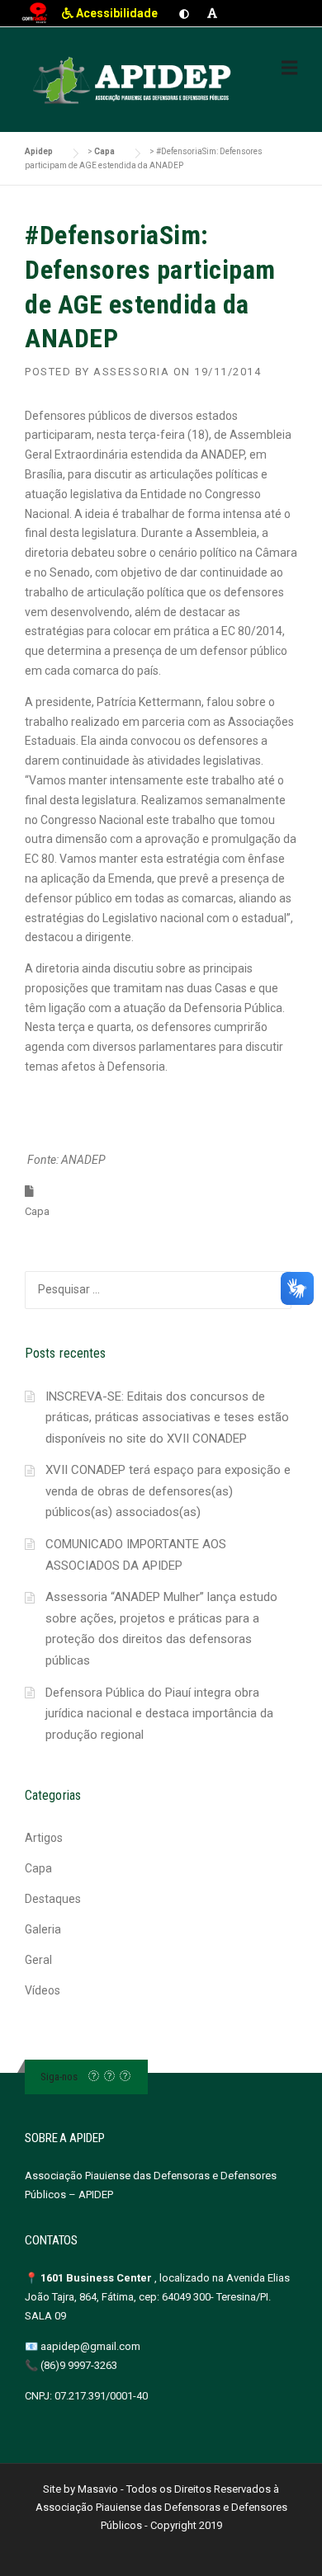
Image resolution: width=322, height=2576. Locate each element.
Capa (37, 1211)
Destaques (53, 1899)
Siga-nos (59, 2077)
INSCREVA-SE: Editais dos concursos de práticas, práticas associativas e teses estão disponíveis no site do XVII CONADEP (167, 1418)
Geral (38, 1960)
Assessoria (131, 372)
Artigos (44, 1838)
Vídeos (43, 1990)
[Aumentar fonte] (212, 13)
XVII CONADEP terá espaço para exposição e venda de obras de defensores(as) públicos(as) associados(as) (168, 1491)
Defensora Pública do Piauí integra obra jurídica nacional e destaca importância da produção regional (159, 1714)
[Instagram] (109, 2077)
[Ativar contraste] (184, 13)
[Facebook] (94, 2077)
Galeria (43, 1929)
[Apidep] (134, 81)
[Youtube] (125, 2077)
